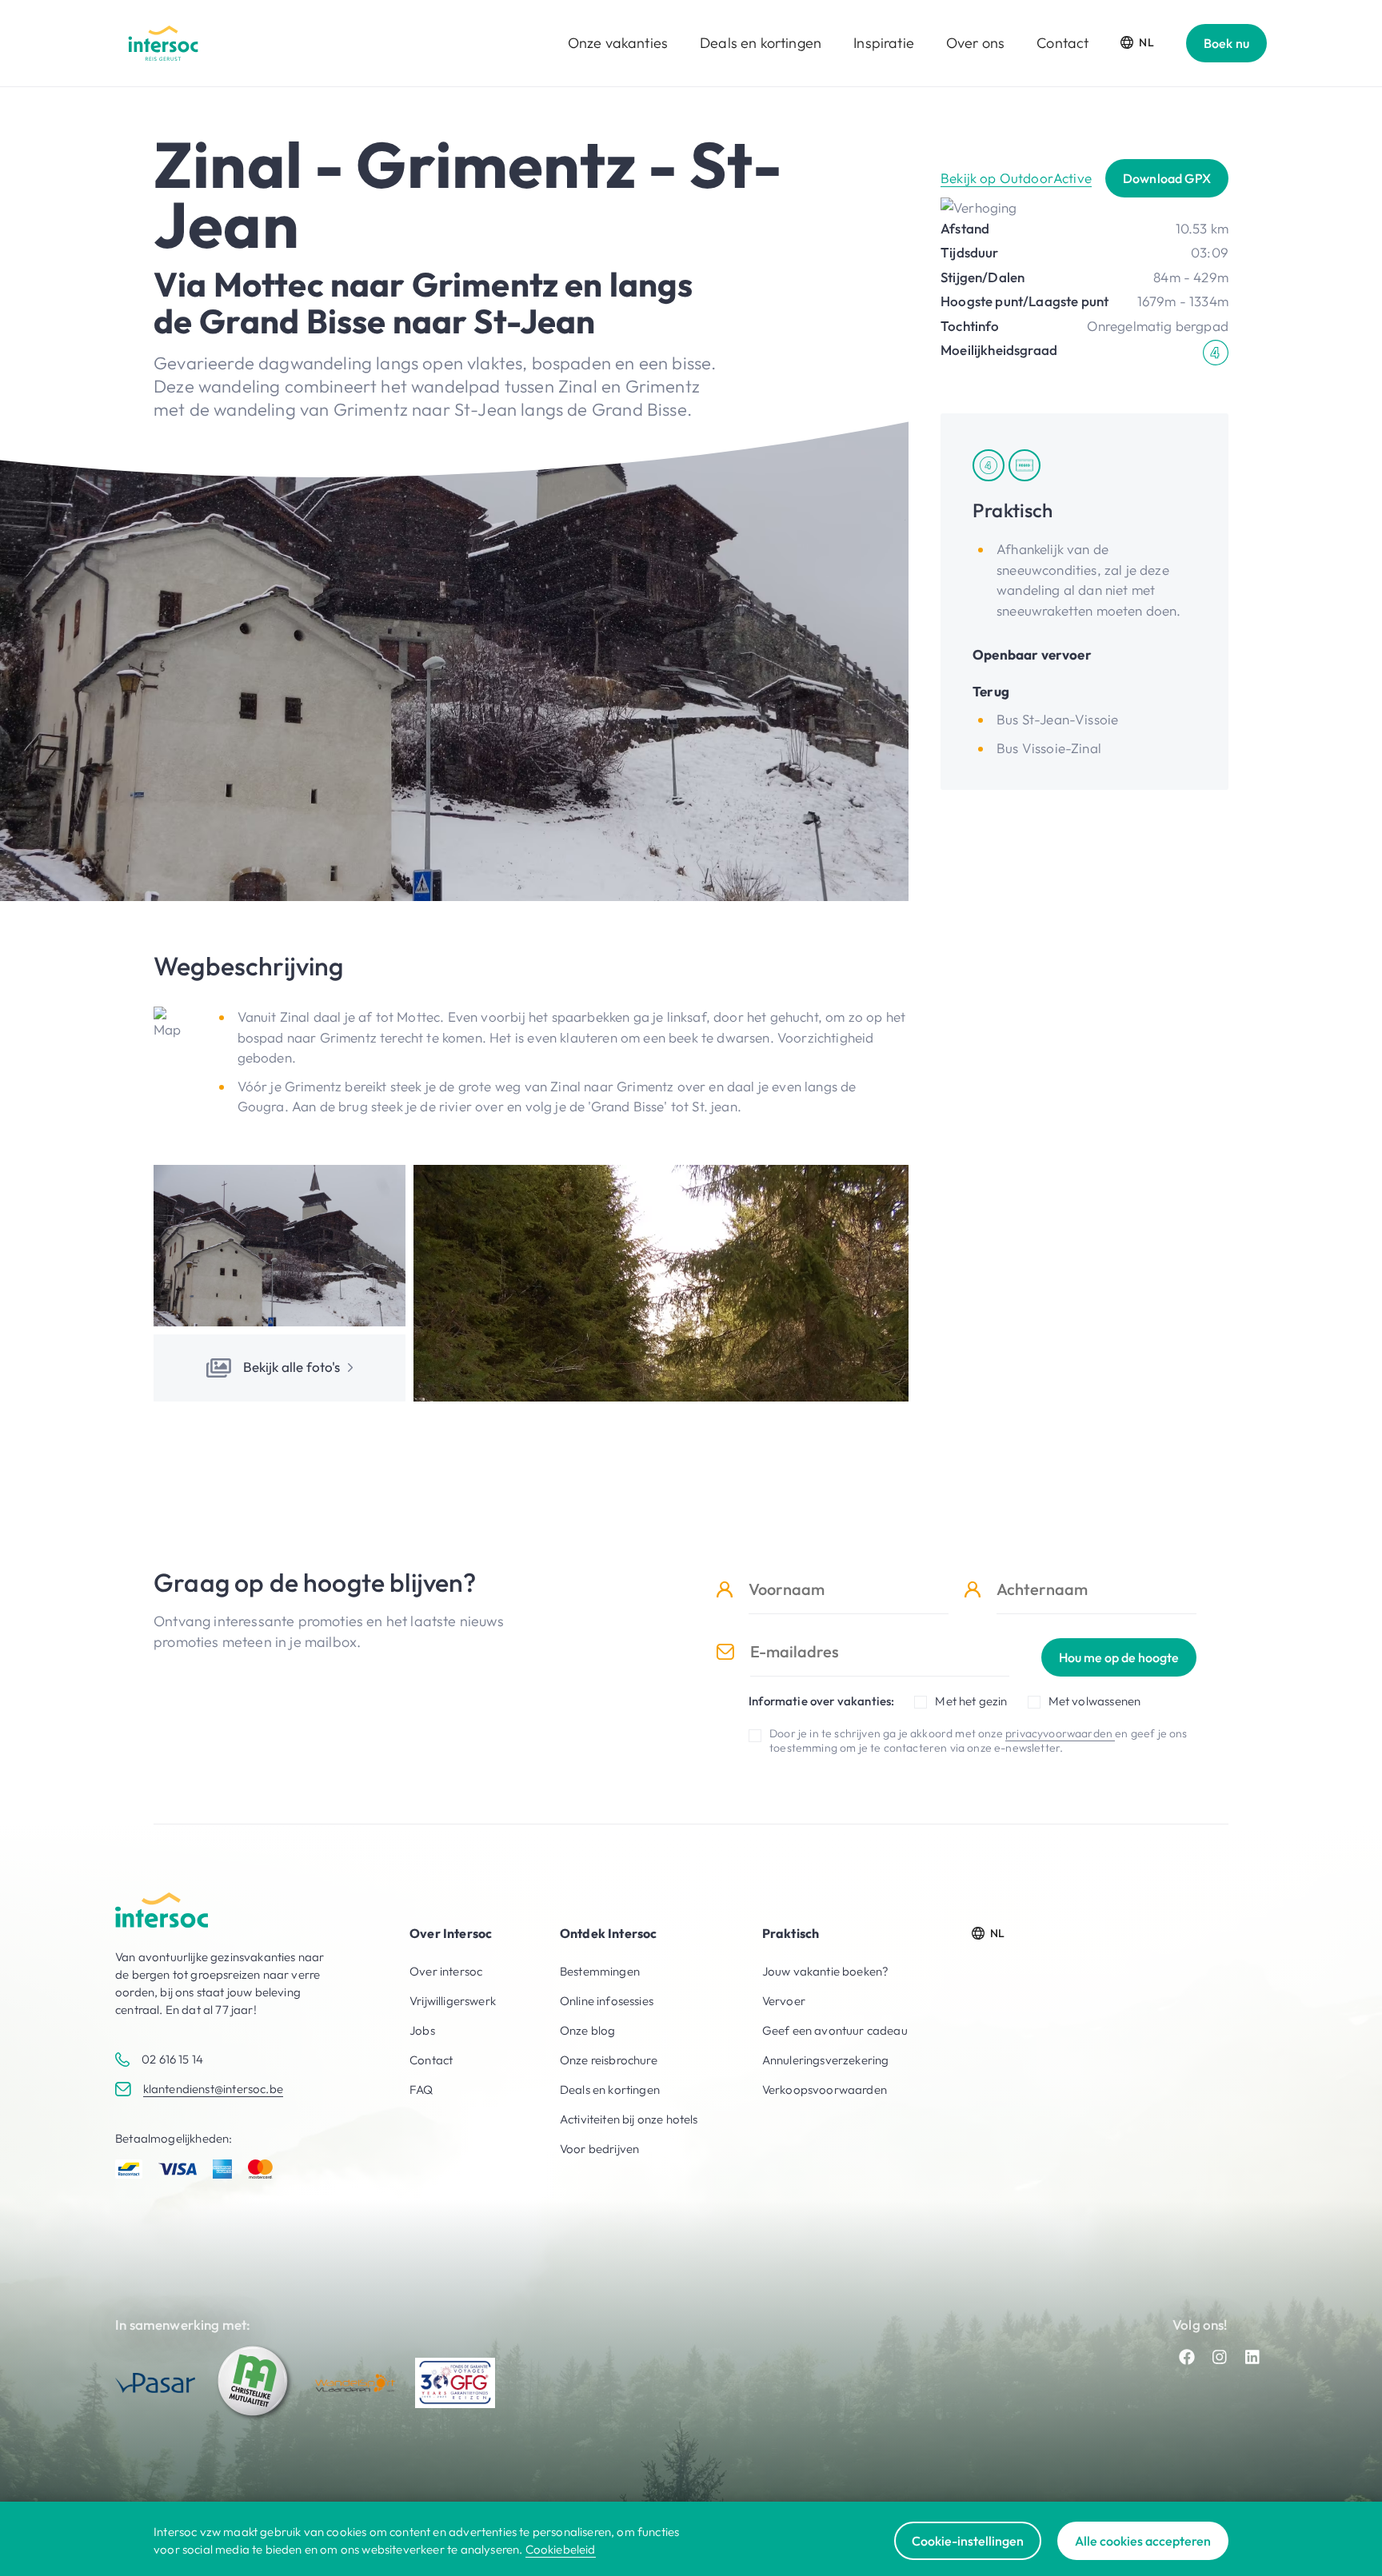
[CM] (255, 2383)
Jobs (422, 2030)
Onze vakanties (618, 43)
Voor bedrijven (599, 2149)
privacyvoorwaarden (1060, 1733)
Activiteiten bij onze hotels (629, 2119)
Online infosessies (607, 2001)
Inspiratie (884, 43)
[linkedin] (1252, 2357)
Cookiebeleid (561, 2549)
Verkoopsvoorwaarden (825, 2090)
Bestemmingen (600, 1971)
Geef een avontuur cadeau (835, 2030)
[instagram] (1220, 2357)
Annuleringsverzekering (826, 2060)
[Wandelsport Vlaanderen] (355, 2383)
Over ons (975, 43)
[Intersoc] (163, 43)
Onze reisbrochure (609, 2060)
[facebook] (1187, 2357)
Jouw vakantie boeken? (826, 1971)
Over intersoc (446, 1971)
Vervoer (784, 2001)
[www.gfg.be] (455, 2383)
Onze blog (588, 2030)
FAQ (421, 2090)
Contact (1062, 43)
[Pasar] (155, 2383)
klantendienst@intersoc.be (213, 2089)
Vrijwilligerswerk (453, 2001)
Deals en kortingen (761, 43)
